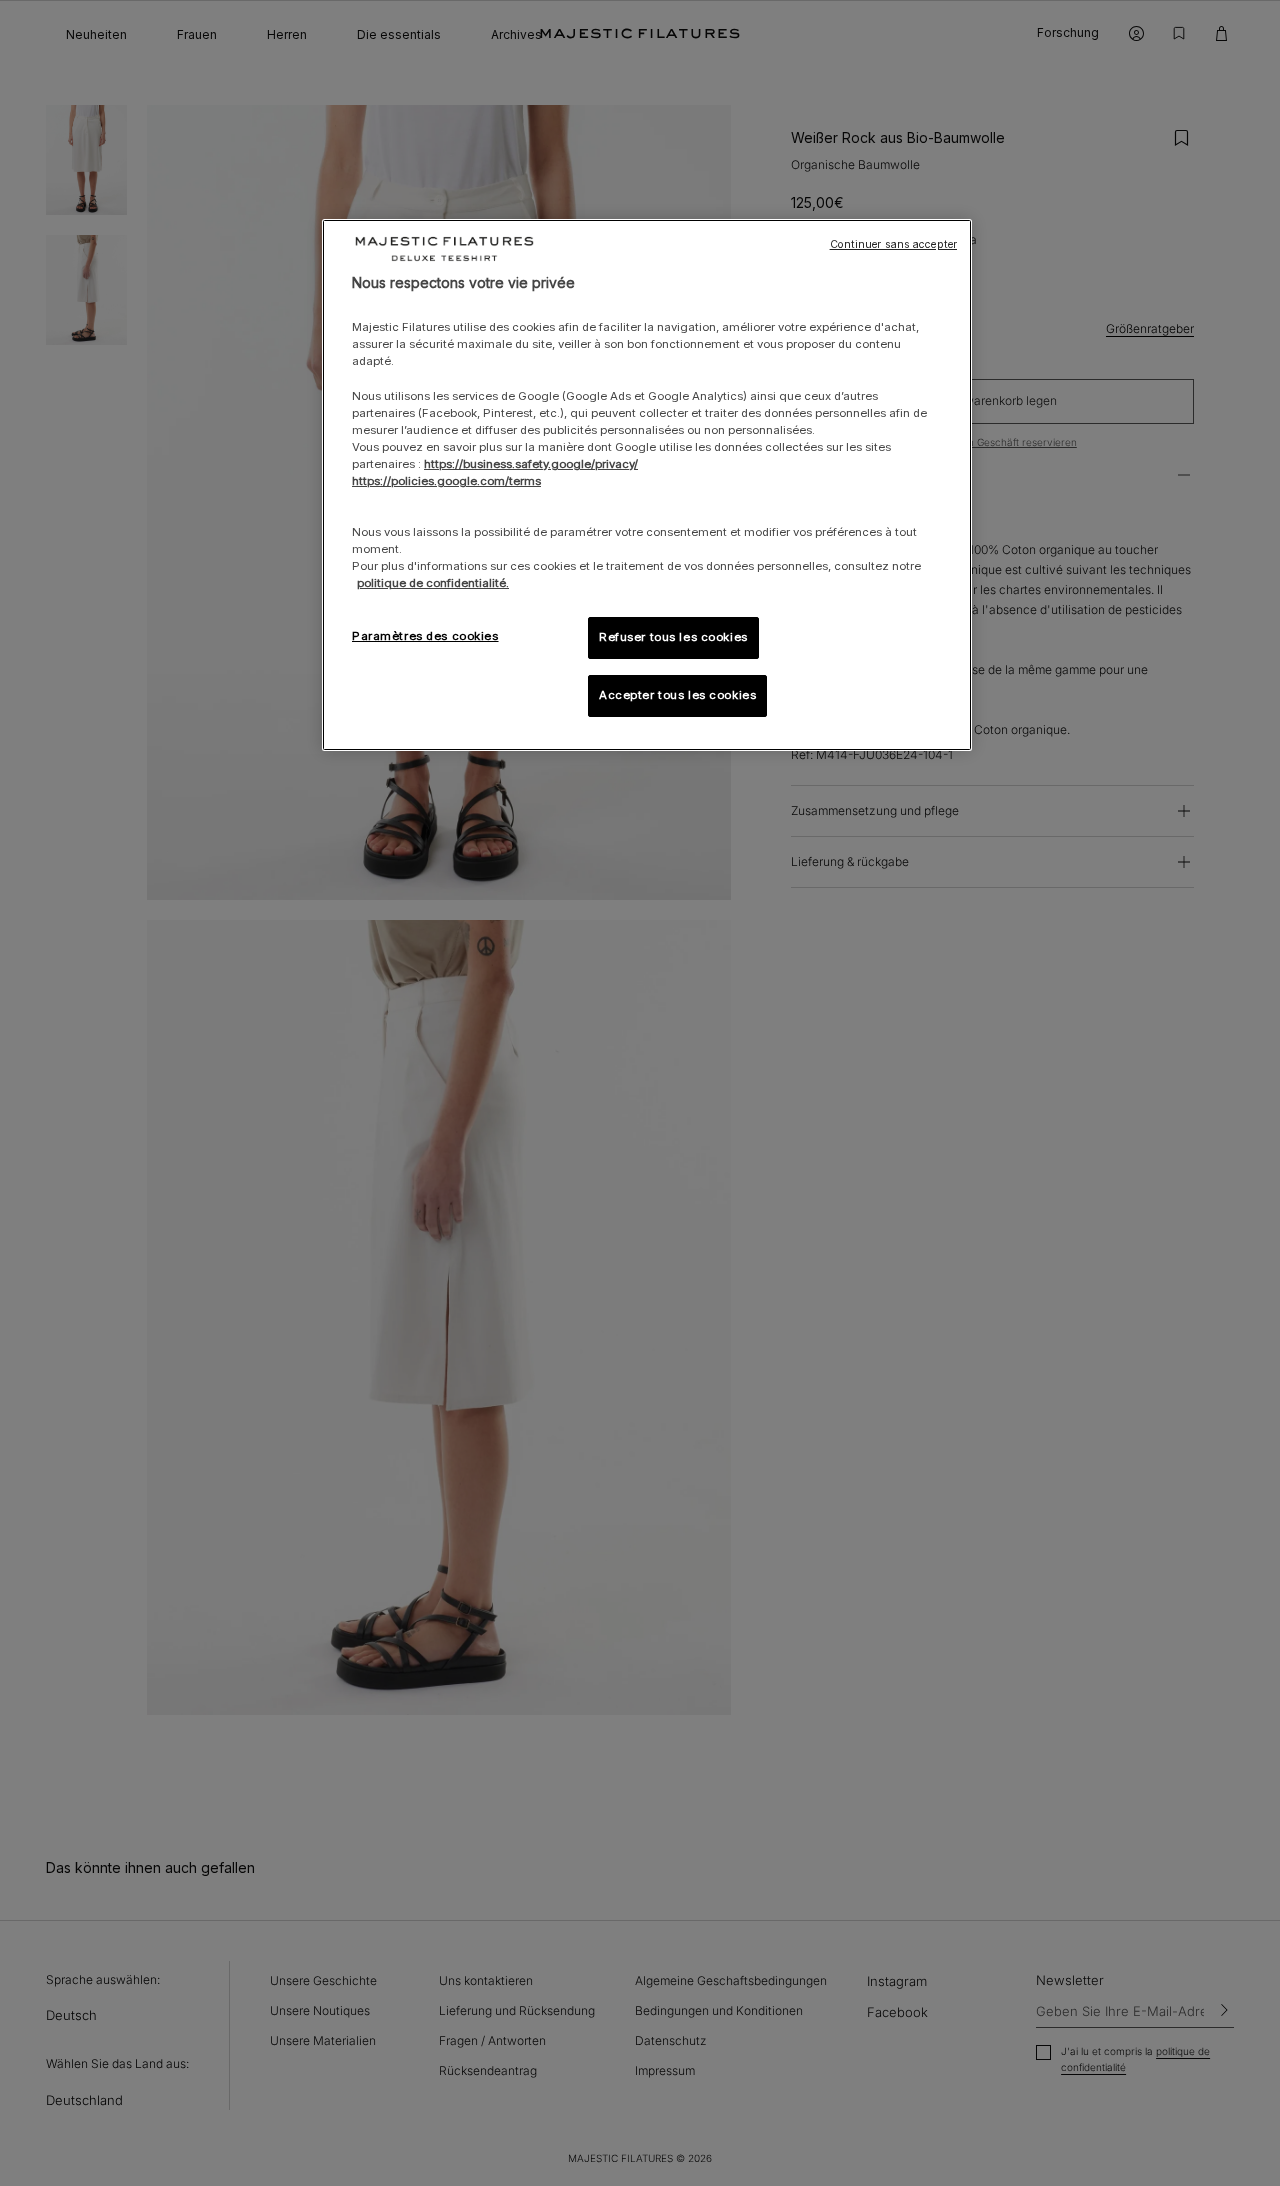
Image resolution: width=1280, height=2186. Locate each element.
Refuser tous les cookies (673, 637)
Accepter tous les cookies (677, 695)
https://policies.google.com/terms (446, 481)
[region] (647, 485)
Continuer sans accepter (893, 244)
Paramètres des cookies (425, 636)
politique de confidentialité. (433, 583)
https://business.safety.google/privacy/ (531, 464)
